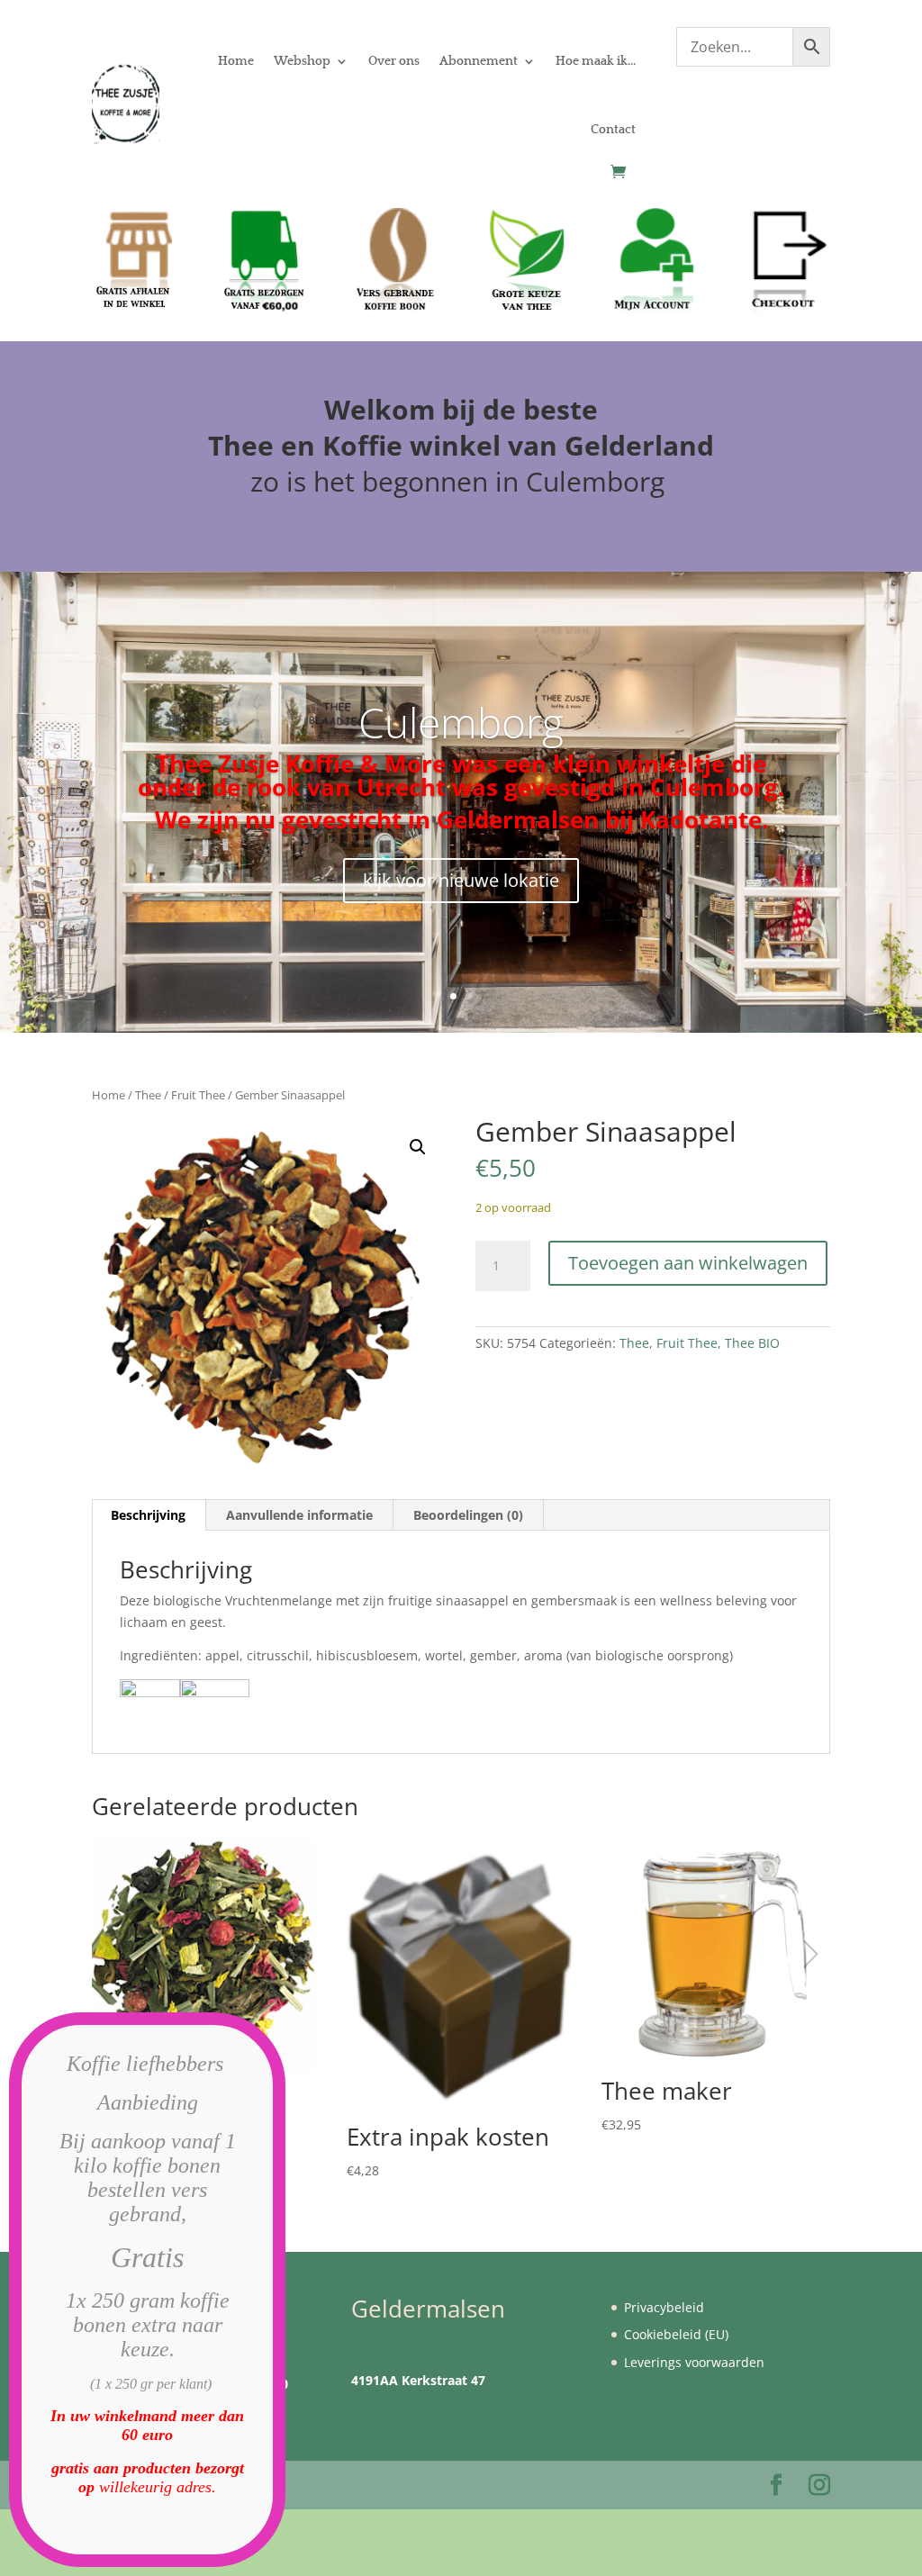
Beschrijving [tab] (148, 1515)
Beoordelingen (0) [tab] (468, 1515)
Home (236, 61)
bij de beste (520, 409)
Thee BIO (752, 1343)
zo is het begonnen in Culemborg (461, 481)
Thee (148, 1095)
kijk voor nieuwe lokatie (461, 880)
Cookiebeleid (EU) (676, 2334)
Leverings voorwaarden (694, 2362)
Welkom (380, 409)
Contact (613, 130)
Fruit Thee (198, 1095)
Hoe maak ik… (596, 61)
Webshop (302, 61)
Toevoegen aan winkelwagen (688, 1263)
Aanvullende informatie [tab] (299, 1515)
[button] (418, 1147)
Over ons (394, 61)
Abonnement (479, 61)
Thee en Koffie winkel (358, 445)
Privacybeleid (664, 2307)
